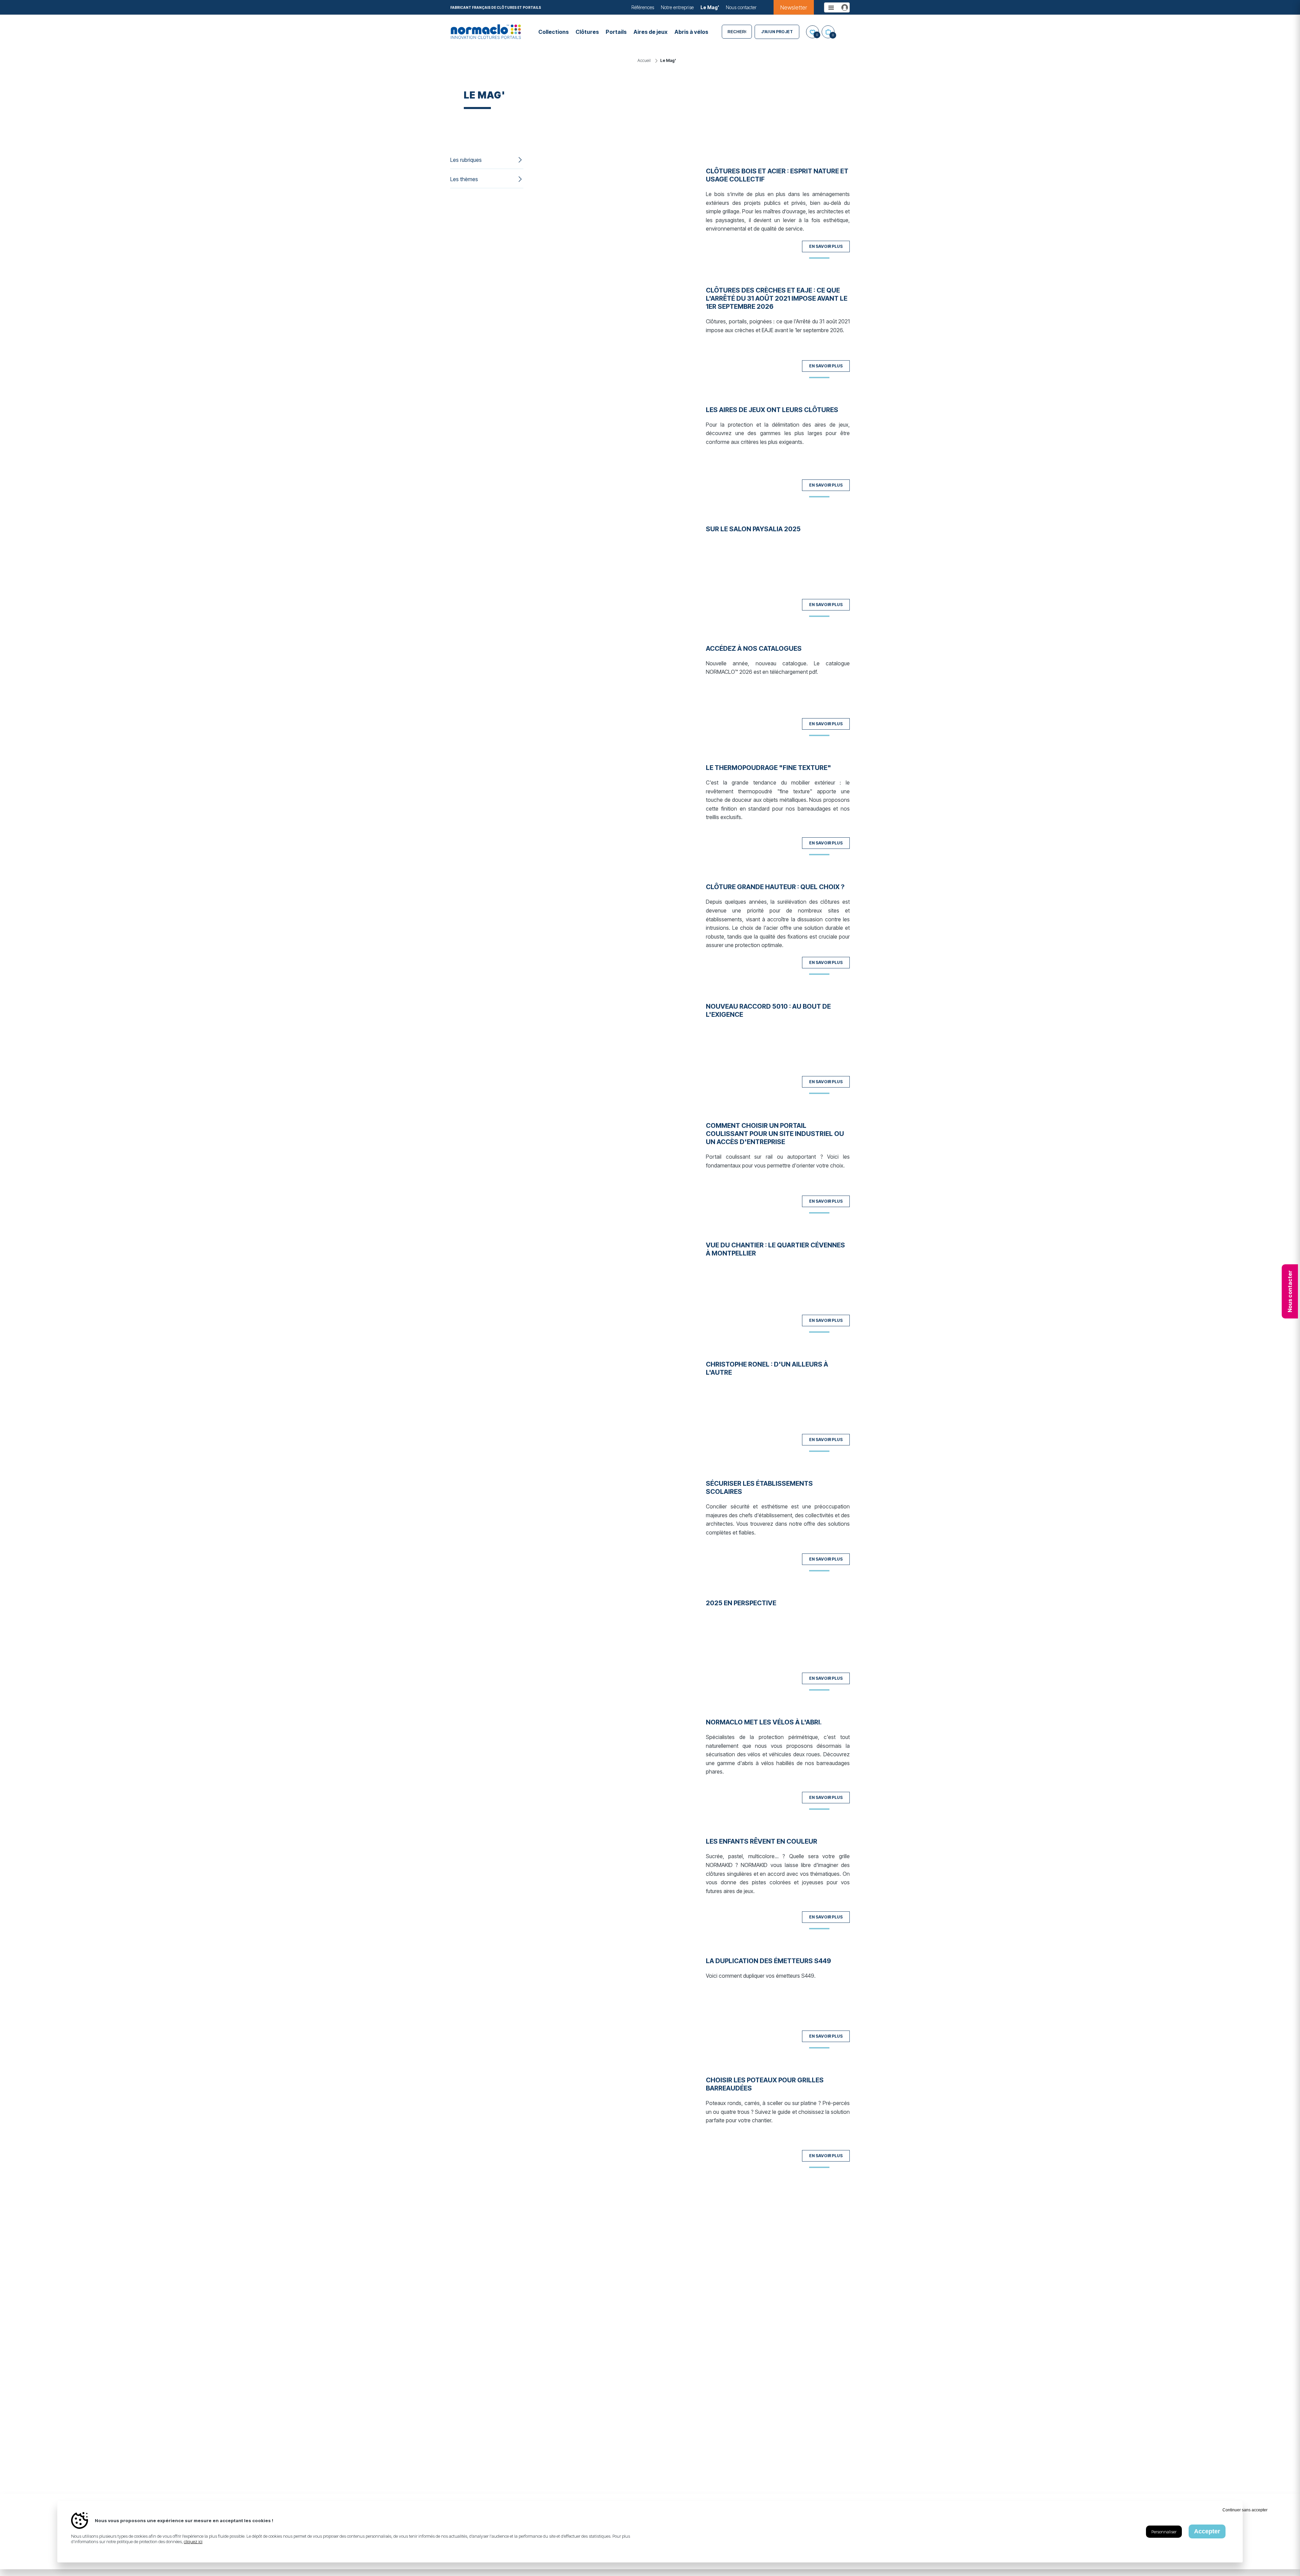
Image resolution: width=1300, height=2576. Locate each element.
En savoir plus (826, 246)
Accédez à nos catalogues (754, 648)
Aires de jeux (651, 32)
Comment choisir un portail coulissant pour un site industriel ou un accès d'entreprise (775, 1134)
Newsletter (794, 7)
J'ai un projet (777, 32)
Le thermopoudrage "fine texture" (768, 768)
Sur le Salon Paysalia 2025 (753, 529)
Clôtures (587, 32)
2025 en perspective (741, 1603)
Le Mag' (710, 7)
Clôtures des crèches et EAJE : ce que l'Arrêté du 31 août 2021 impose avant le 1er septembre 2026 (777, 298)
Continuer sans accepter (1245, 2510)
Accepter (1207, 2531)
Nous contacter (741, 7)
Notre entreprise (677, 7)
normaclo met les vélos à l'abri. (764, 1722)
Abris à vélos (691, 32)
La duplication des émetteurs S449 (768, 1961)
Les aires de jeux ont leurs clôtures (772, 410)
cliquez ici (193, 2541)
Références (643, 7)
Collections (554, 32)
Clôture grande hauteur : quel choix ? (775, 887)
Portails (616, 32)
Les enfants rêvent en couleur (762, 1841)
